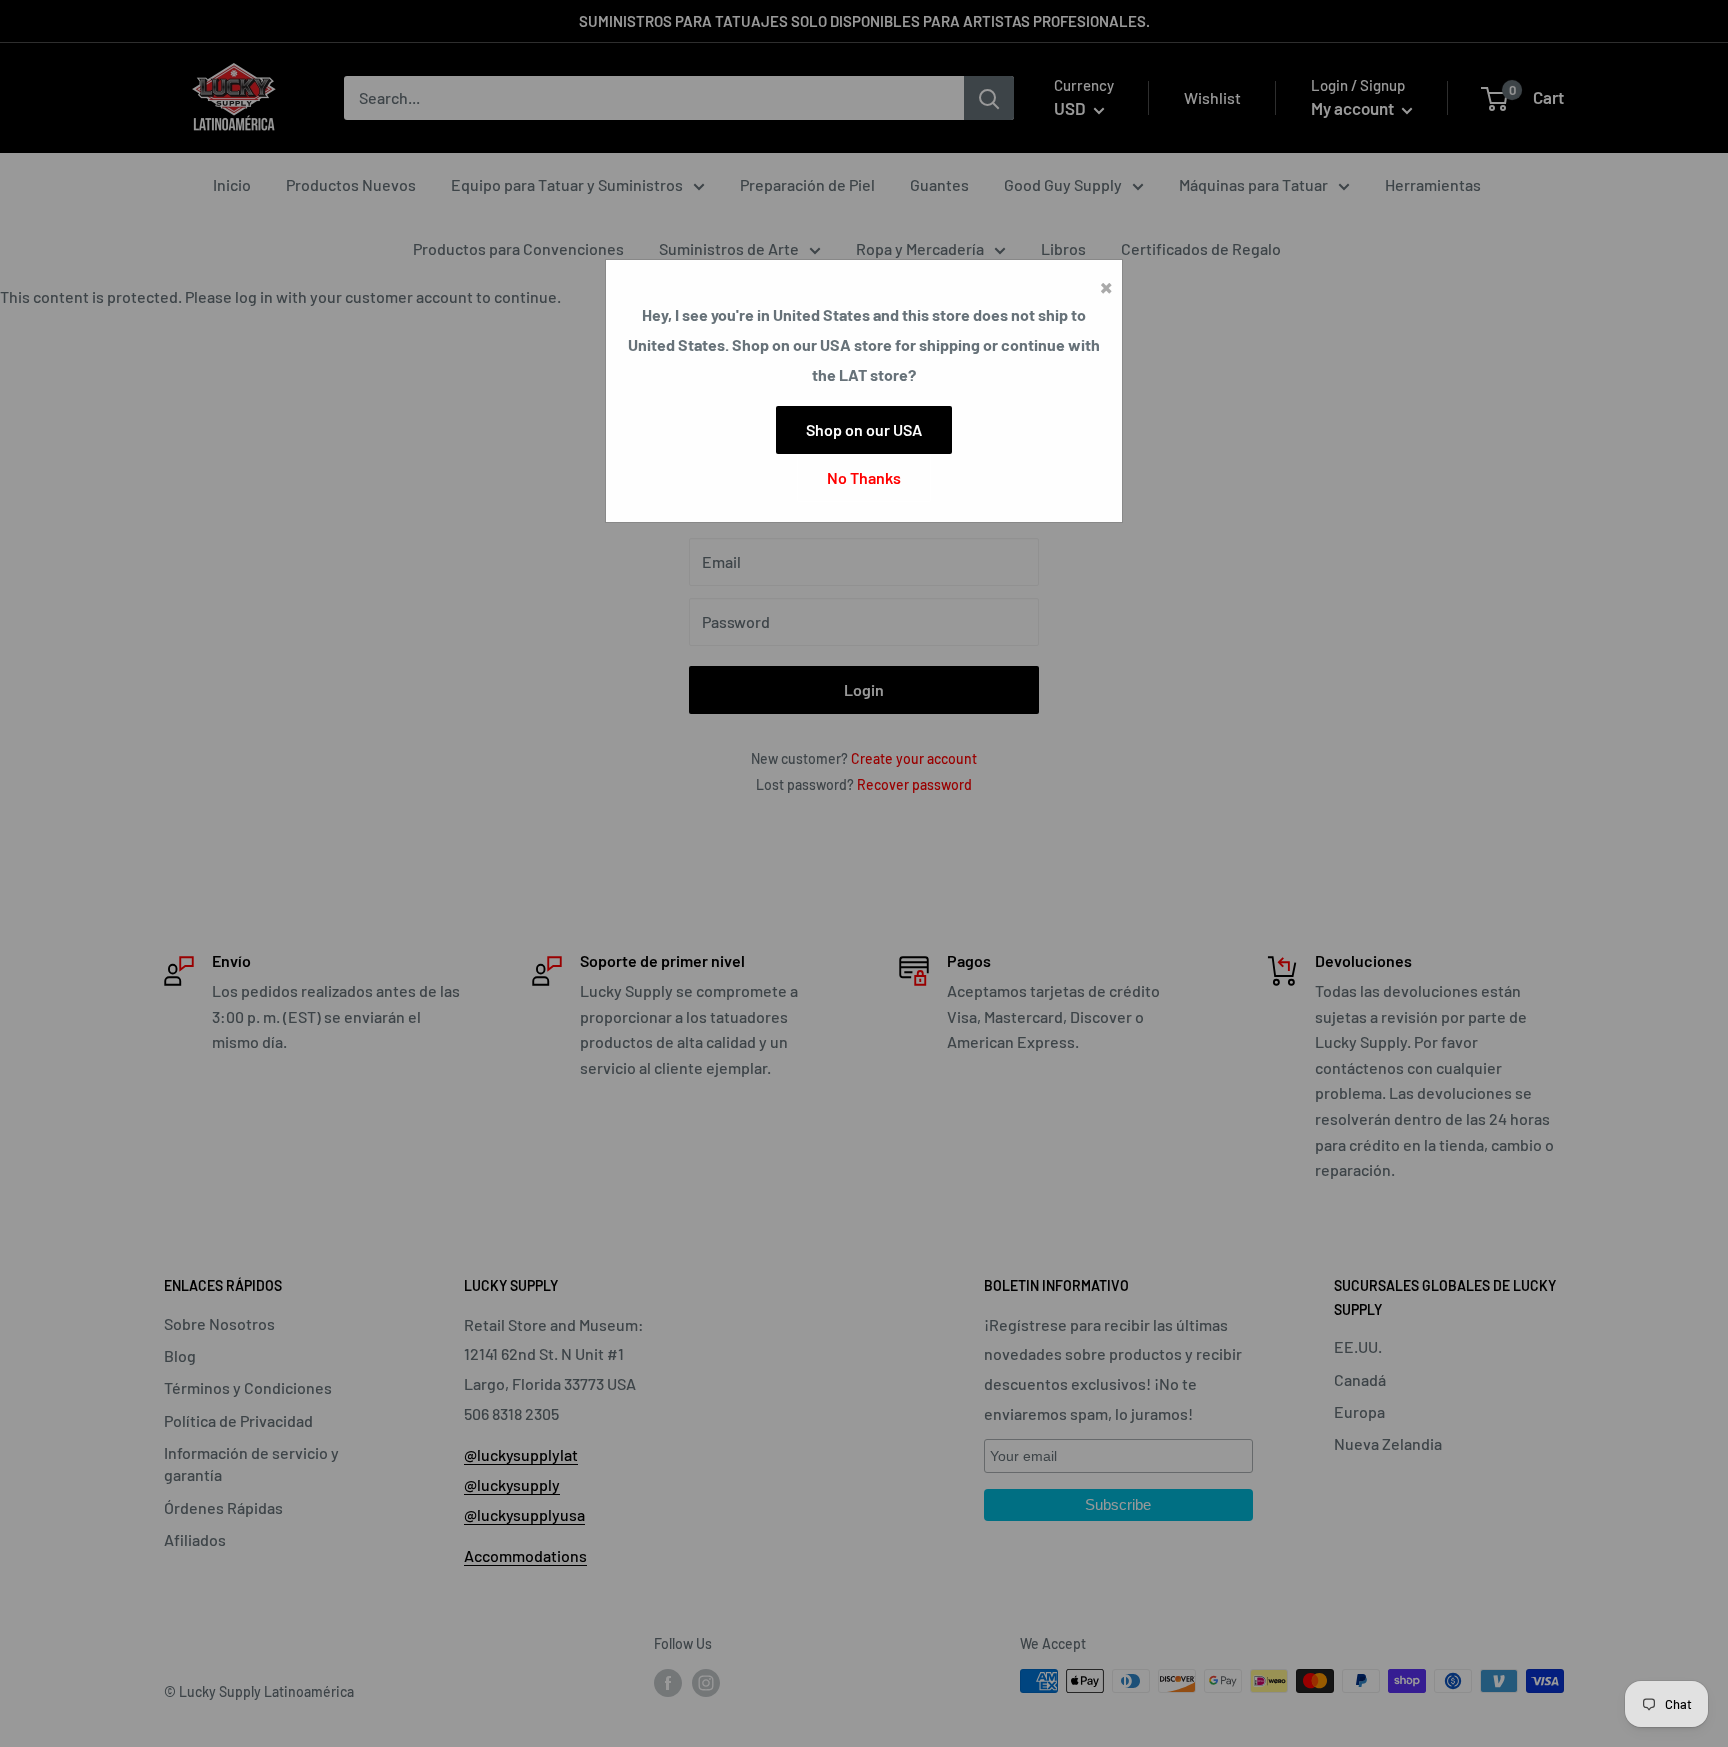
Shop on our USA (864, 429)
